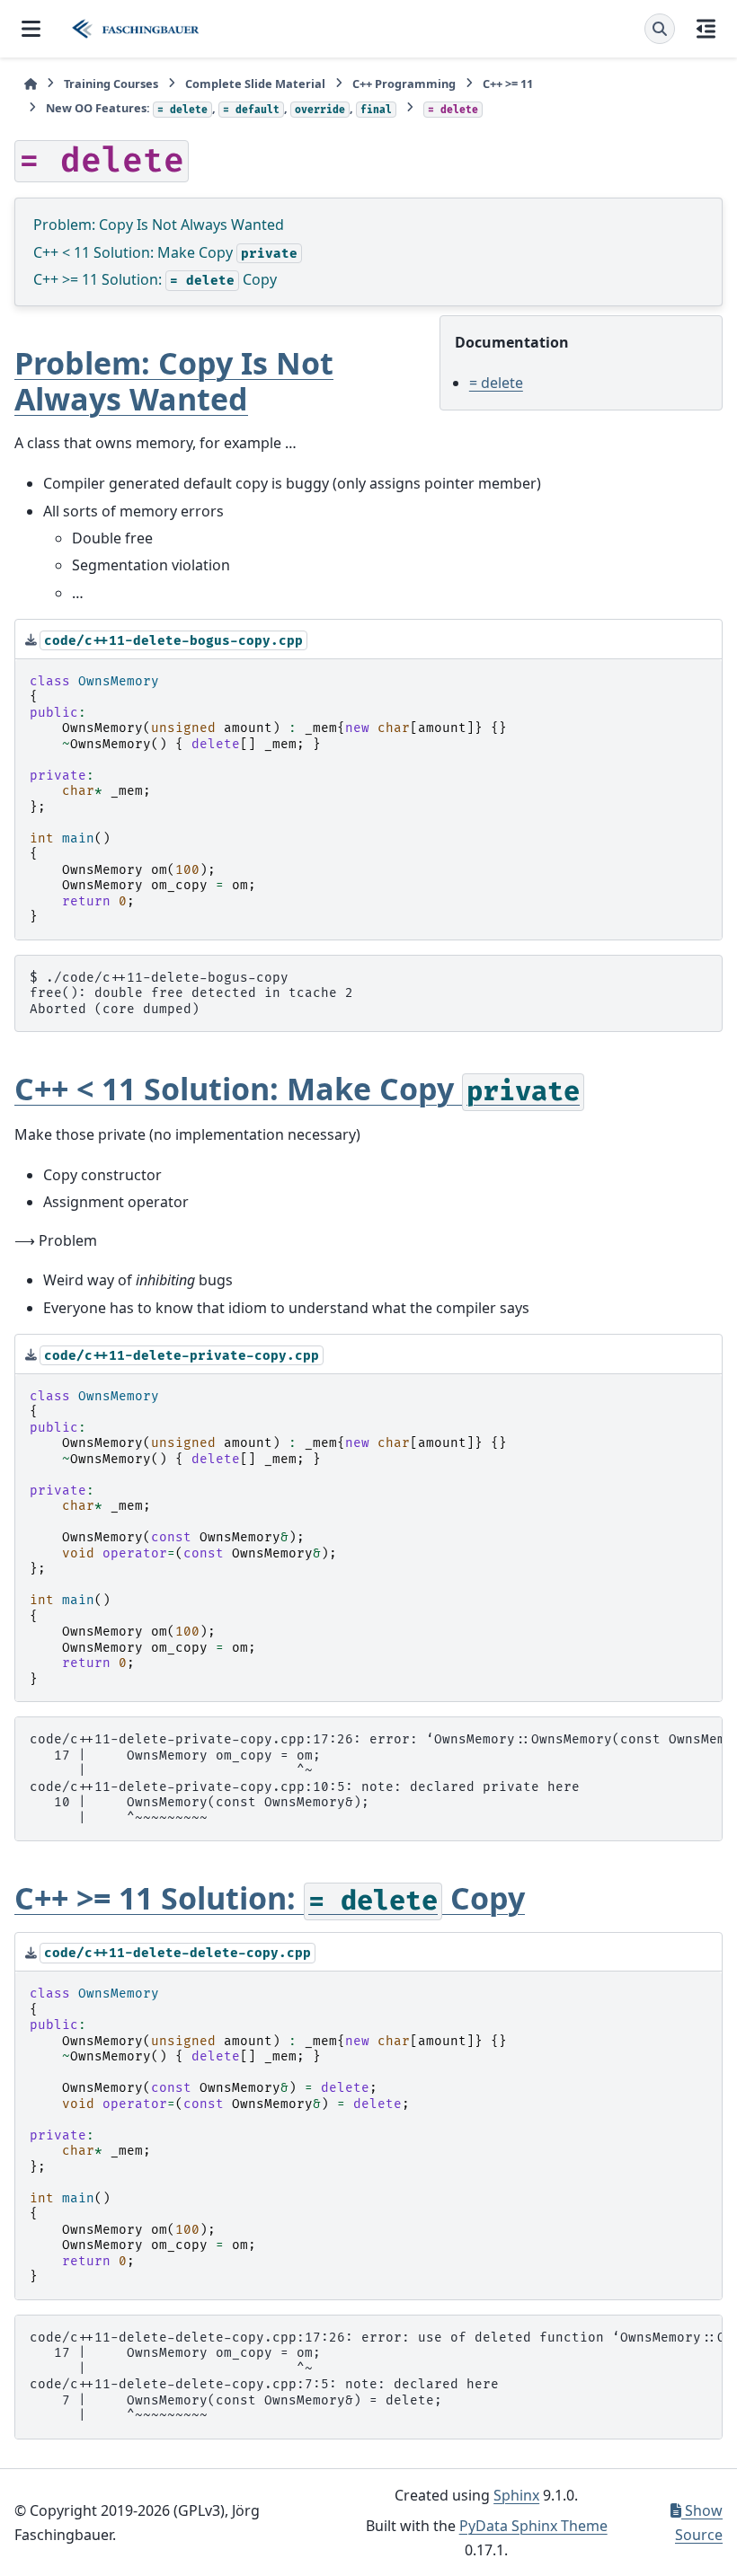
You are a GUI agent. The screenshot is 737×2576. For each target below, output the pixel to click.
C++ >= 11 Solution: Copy (155, 279)
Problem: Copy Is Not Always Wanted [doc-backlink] (174, 380)
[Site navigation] (31, 29)
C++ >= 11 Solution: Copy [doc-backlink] (270, 1898)
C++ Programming (404, 84)
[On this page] (706, 29)
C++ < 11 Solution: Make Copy (165, 252)
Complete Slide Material (255, 84)
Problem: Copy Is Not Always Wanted (159, 225)
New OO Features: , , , (219, 108)
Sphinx (516, 2495)
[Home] (31, 84)
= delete (496, 383)
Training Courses (111, 84)
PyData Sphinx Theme (533, 2526)
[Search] (660, 29)
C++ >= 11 (508, 84)
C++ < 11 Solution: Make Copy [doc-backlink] (297, 1089)
